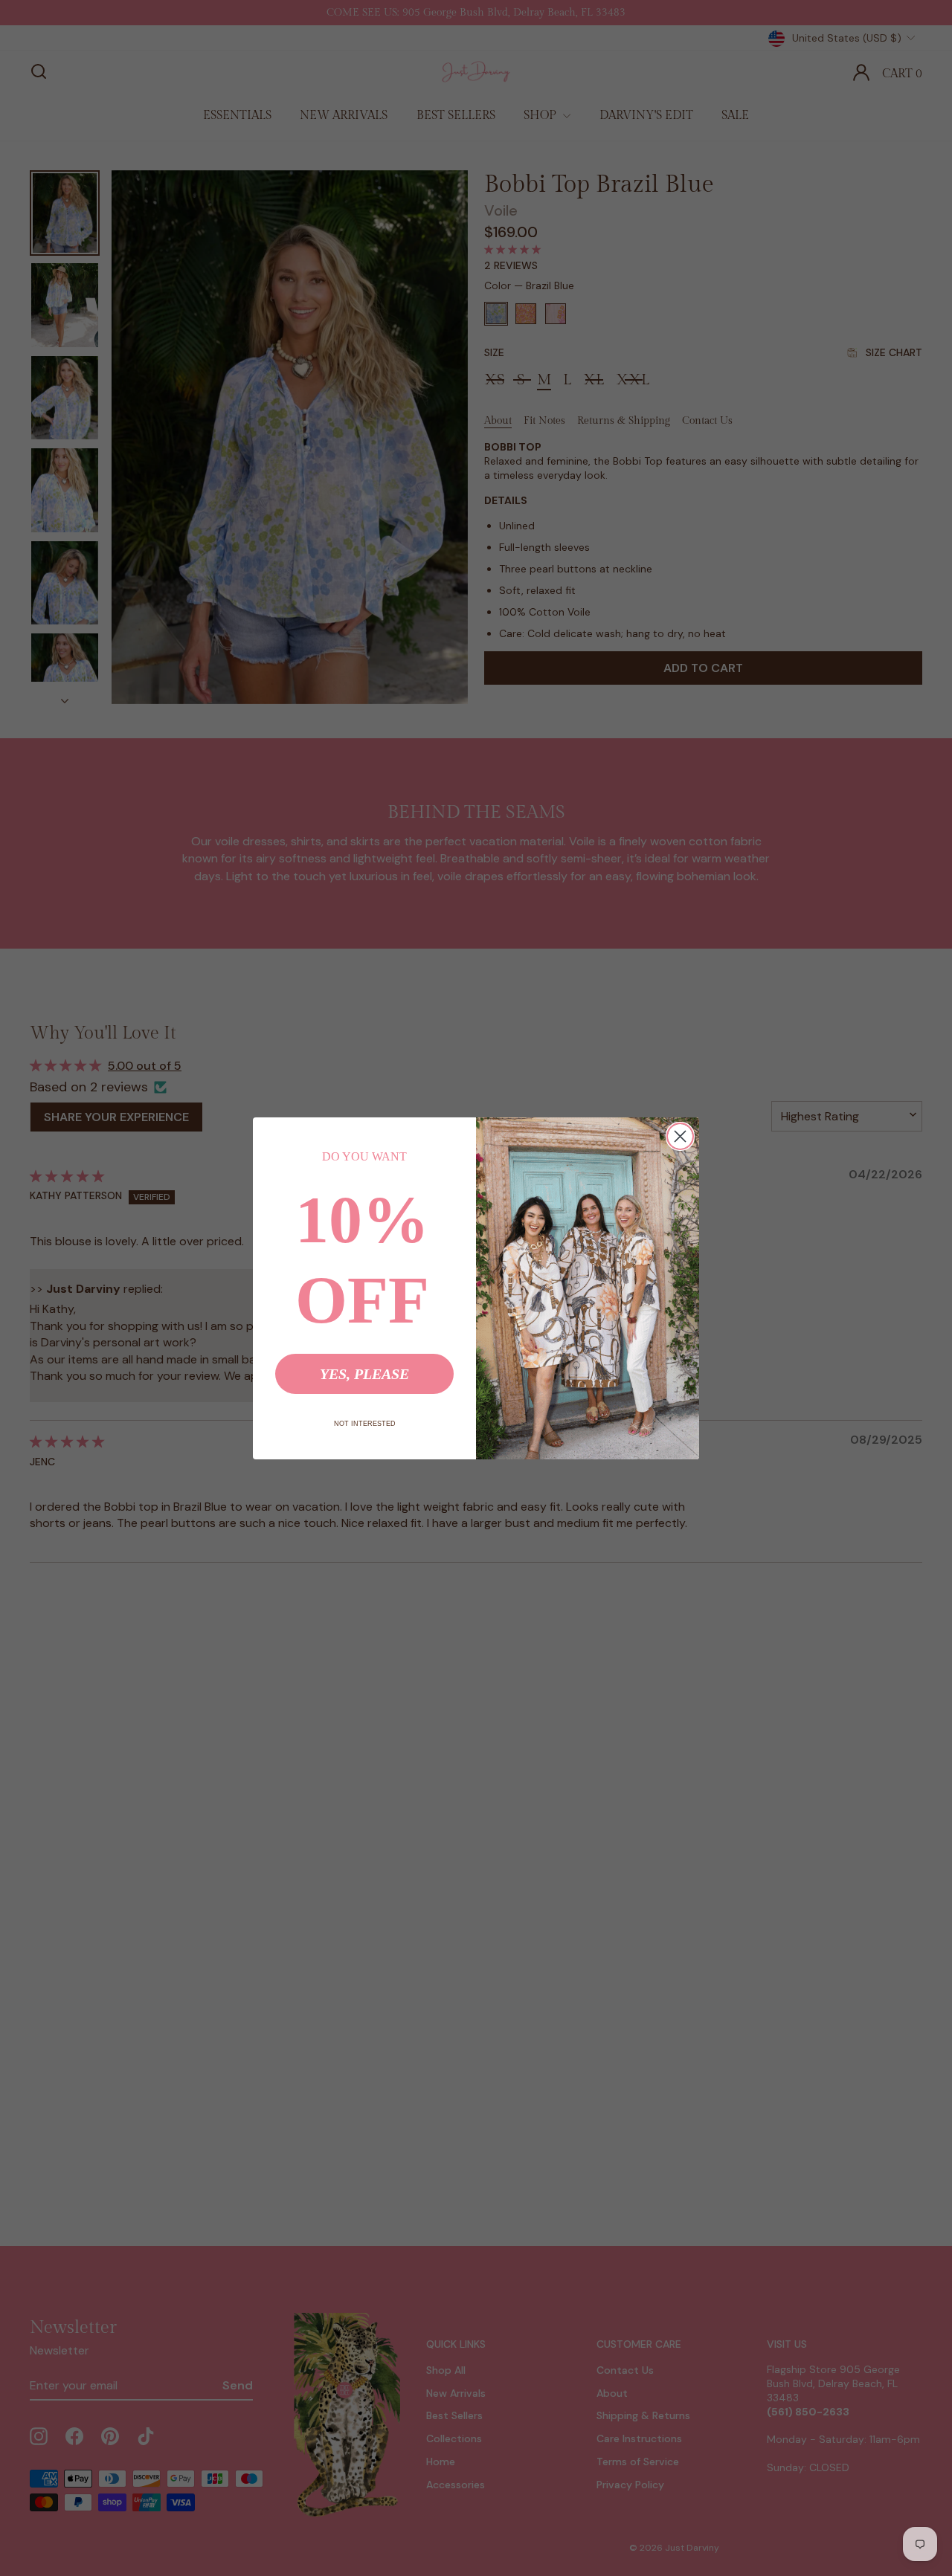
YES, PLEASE (364, 1374)
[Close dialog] (680, 1136)
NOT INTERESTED (365, 1424)
